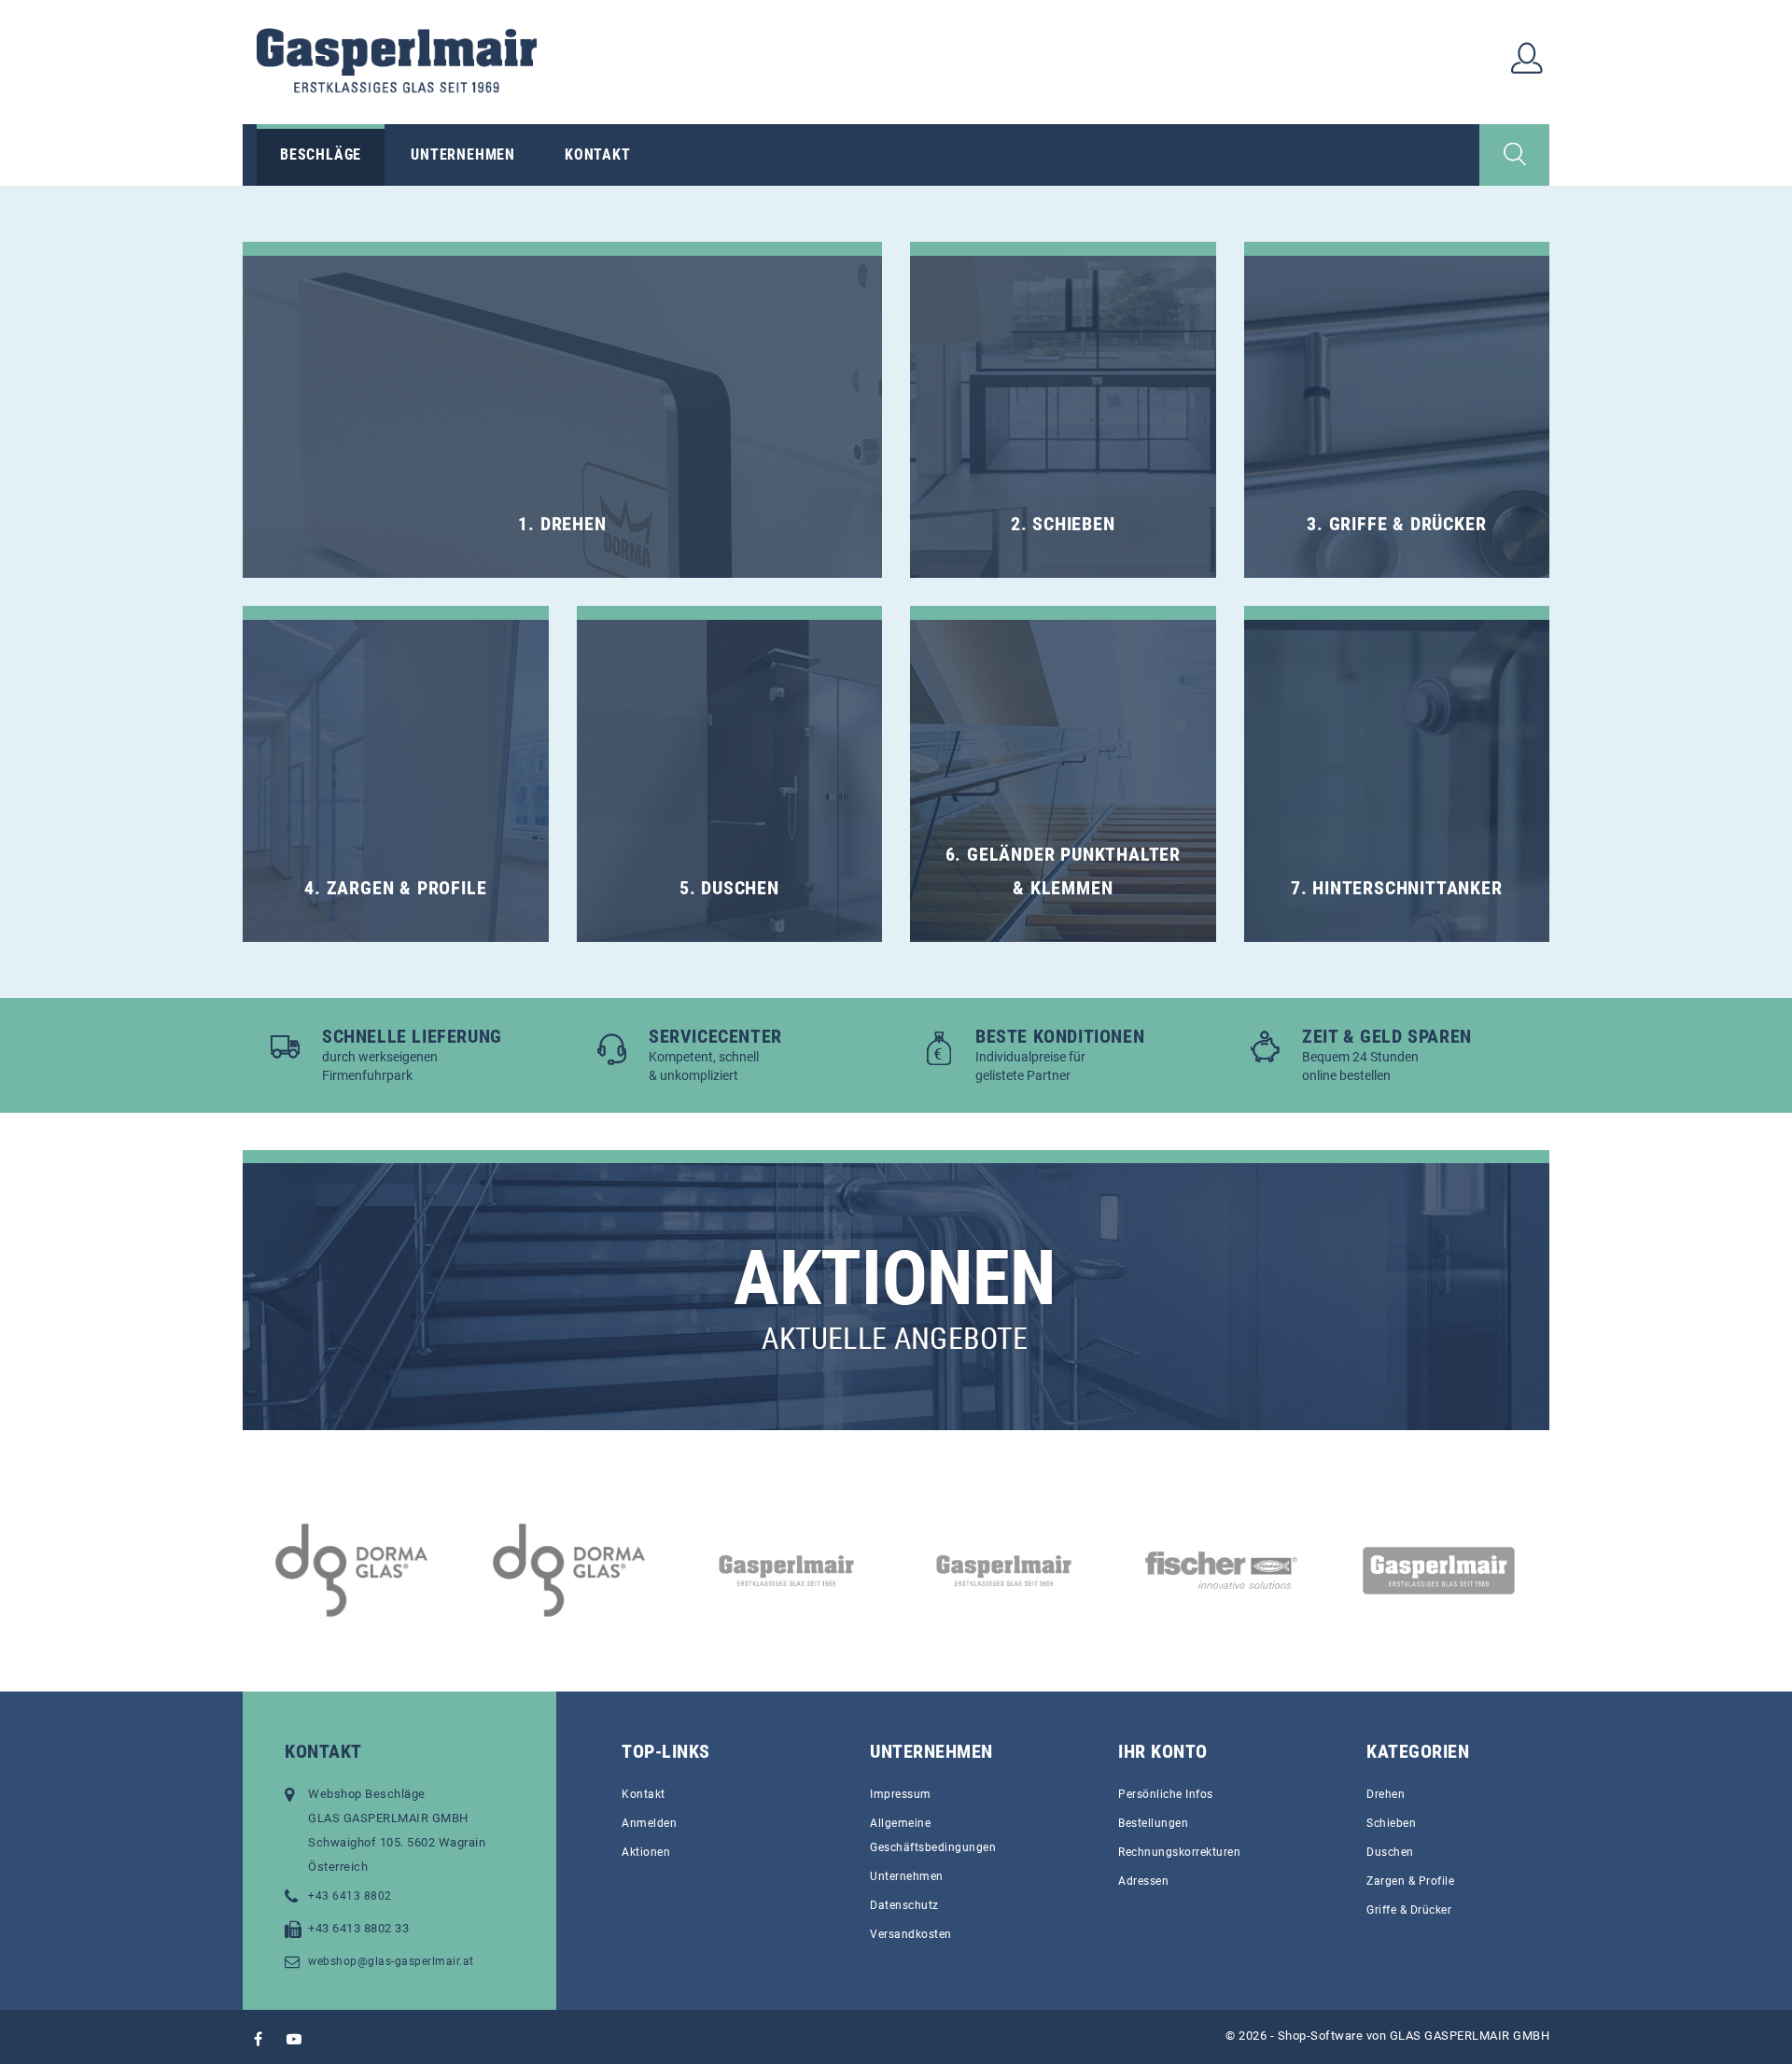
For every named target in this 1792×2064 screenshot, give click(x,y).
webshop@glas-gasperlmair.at (391, 1961)
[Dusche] (639, 1570)
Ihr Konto (1163, 1751)
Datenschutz (904, 1905)
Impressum (901, 1794)
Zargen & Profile (1410, 1881)
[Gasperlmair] (1291, 1570)
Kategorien (1418, 1751)
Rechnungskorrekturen (1179, 1852)
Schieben (1391, 1823)
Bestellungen (1153, 1823)
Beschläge (321, 154)
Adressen (1143, 1881)
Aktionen (646, 1852)
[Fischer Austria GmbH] (1074, 1570)
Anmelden (649, 1823)
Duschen (1390, 1852)
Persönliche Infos (1166, 1794)
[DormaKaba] (421, 1570)
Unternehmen (463, 154)
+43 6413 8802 (350, 1896)
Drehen (1386, 1794)
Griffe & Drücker (1409, 1910)
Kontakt (598, 154)
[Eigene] (856, 1570)
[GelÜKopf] (1509, 1570)
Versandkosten (911, 1934)
